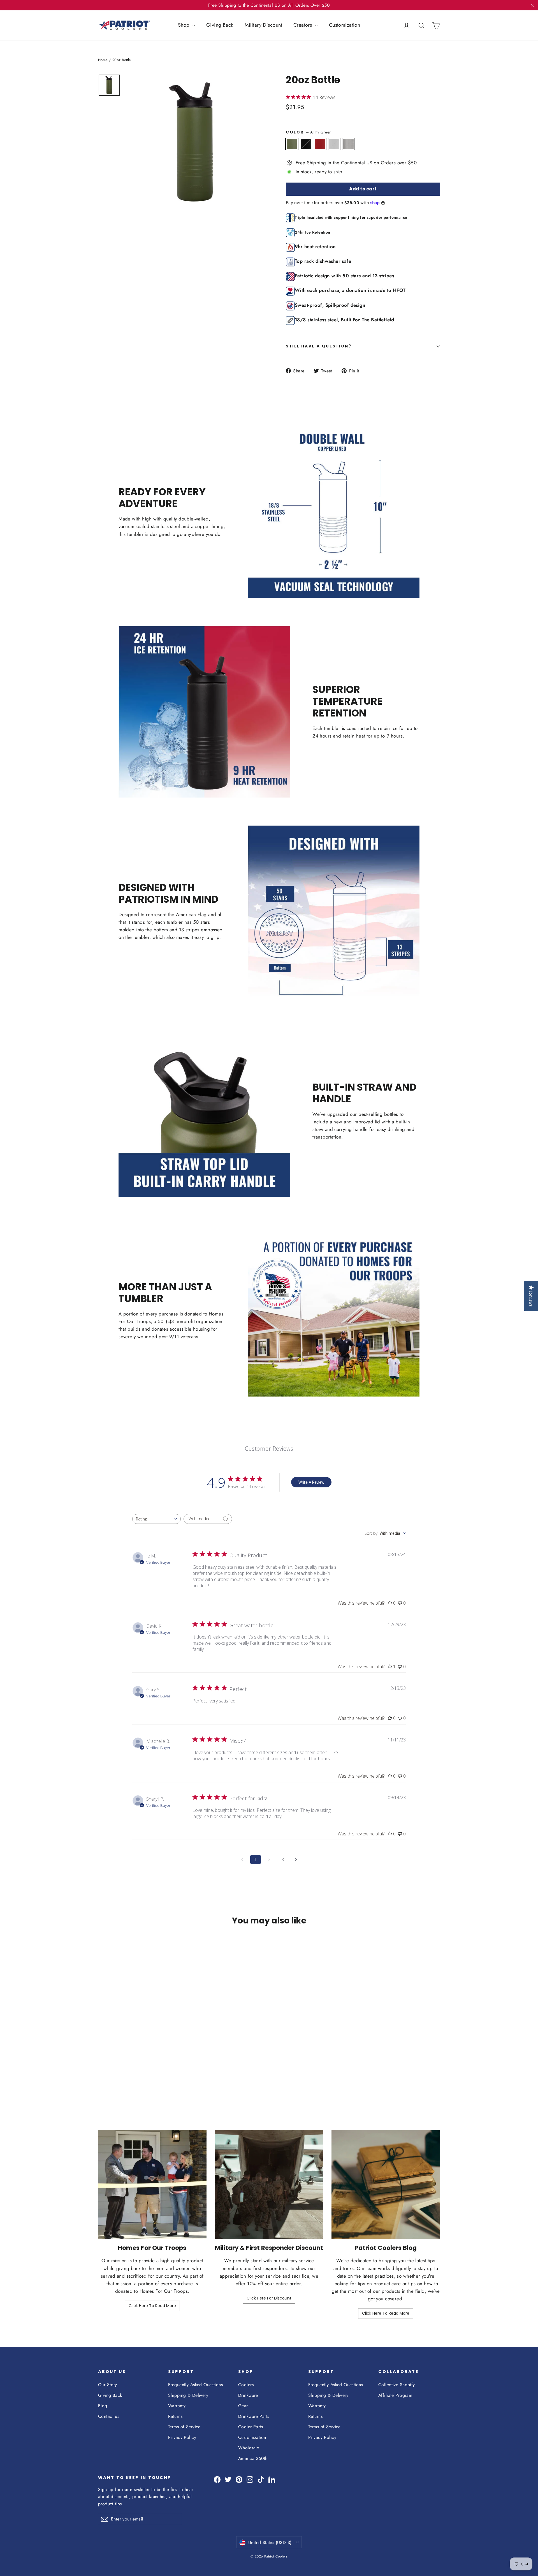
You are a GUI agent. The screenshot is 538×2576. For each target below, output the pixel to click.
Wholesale (249, 2448)
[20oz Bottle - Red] (116, 2052)
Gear (243, 2406)
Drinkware (248, 2395)
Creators (303, 25)
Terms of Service (184, 2427)
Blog (103, 2406)
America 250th (253, 2458)
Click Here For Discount (269, 2298)
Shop (184, 25)
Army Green (292, 144)
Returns (175, 2416)
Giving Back (220, 25)
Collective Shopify (397, 2385)
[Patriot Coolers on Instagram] (250, 2479)
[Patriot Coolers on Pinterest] (239, 2479)
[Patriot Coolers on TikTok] (261, 2479)
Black (306, 144)
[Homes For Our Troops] (152, 2184)
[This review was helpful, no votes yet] (390, 1603)
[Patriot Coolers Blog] (386, 2184)
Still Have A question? (319, 346)
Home (103, 60)
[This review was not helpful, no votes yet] (400, 1603)
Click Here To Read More (152, 2306)
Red (320, 144)
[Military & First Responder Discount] (269, 2184)
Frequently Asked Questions (195, 2385)
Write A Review (311, 1482)
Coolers (246, 2385)
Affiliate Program (395, 2395)
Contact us (109, 2416)
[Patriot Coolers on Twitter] (228, 2479)
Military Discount (263, 25)
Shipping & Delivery (188, 2395)
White (334, 144)
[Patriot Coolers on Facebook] (217, 2479)
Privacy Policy (182, 2437)
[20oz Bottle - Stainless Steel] (130, 2052)
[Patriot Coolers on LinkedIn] (272, 2479)
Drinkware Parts (254, 2416)
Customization (345, 25)
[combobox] (156, 1519)
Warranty (177, 2406)
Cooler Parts (251, 2427)
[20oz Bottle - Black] (109, 2052)
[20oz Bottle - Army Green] (102, 2052)
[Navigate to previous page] (242, 1860)
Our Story (108, 2385)
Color (309, 132)
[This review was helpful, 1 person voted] (390, 1667)
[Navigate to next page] (296, 1860)
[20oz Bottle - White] (123, 2052)
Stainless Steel (348, 144)
